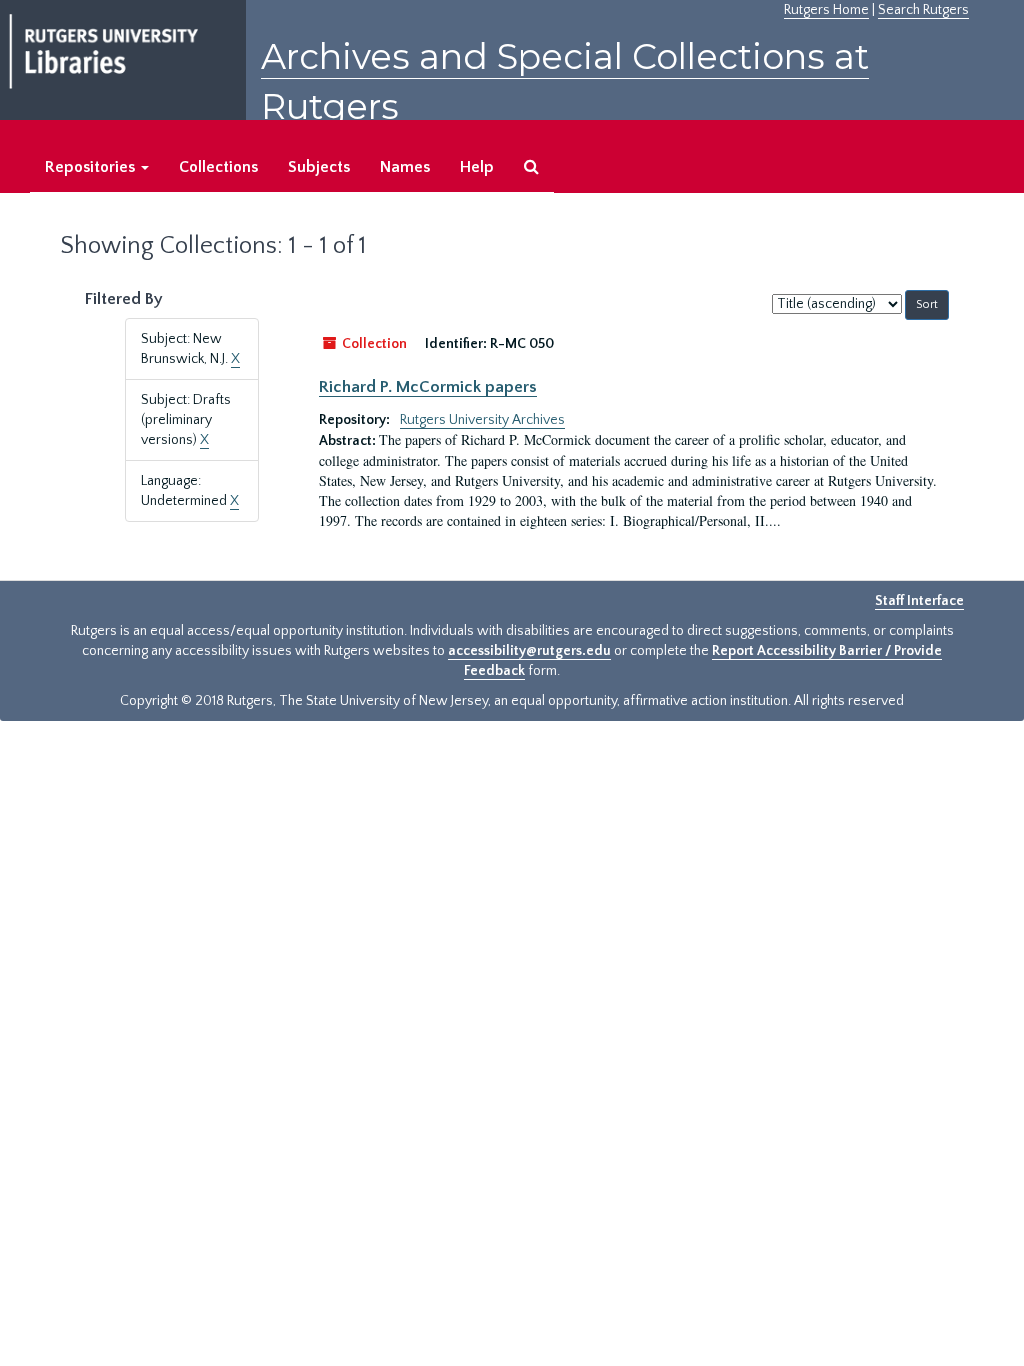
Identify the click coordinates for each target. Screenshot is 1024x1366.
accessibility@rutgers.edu (529, 651)
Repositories (92, 167)
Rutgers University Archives (482, 420)
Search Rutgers (923, 10)
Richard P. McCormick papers (428, 387)
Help (477, 167)
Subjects (319, 167)
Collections (218, 167)
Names (405, 167)
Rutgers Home (826, 10)
